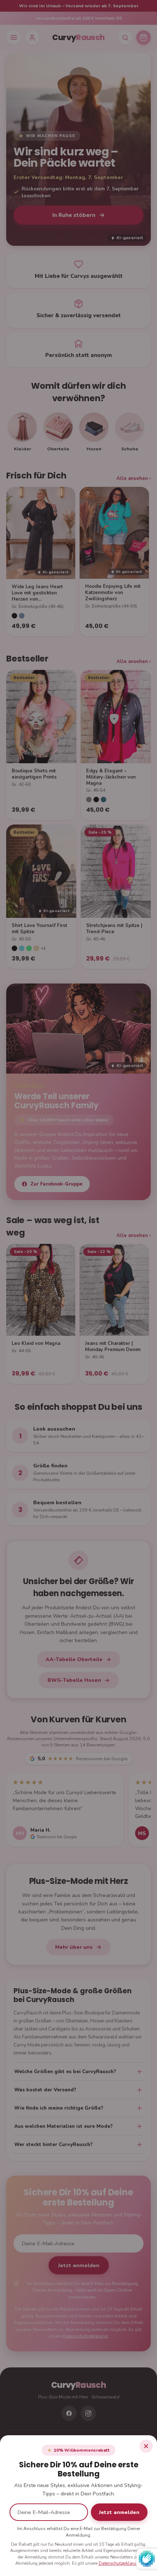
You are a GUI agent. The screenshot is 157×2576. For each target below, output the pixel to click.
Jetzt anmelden (119, 2512)
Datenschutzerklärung (120, 2563)
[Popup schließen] (146, 2446)
